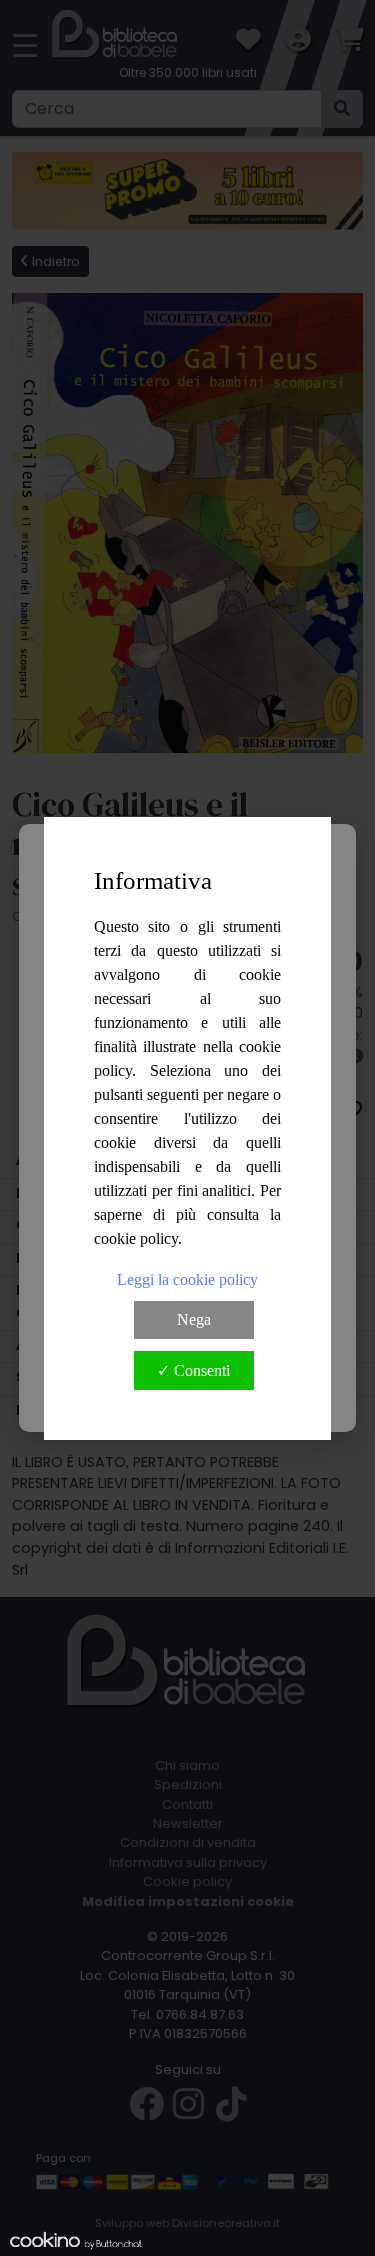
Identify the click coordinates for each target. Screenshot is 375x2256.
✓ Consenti (193, 1370)
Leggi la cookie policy (187, 1279)
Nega (194, 1319)
